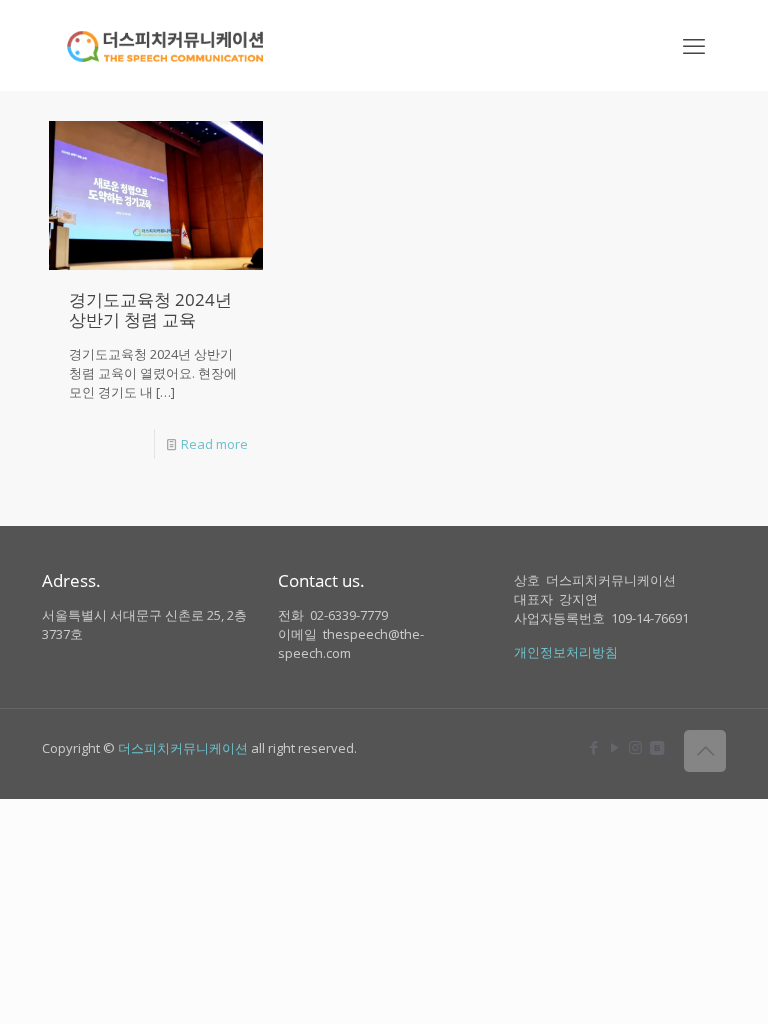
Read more (214, 444)
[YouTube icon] (614, 747)
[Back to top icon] (705, 751)
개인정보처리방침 (566, 652)
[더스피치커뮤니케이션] (165, 45)
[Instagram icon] (635, 747)
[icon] (656, 747)
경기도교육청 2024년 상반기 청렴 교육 (150, 309)
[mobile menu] (694, 45)
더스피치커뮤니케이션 (183, 748)
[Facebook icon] (593, 747)
